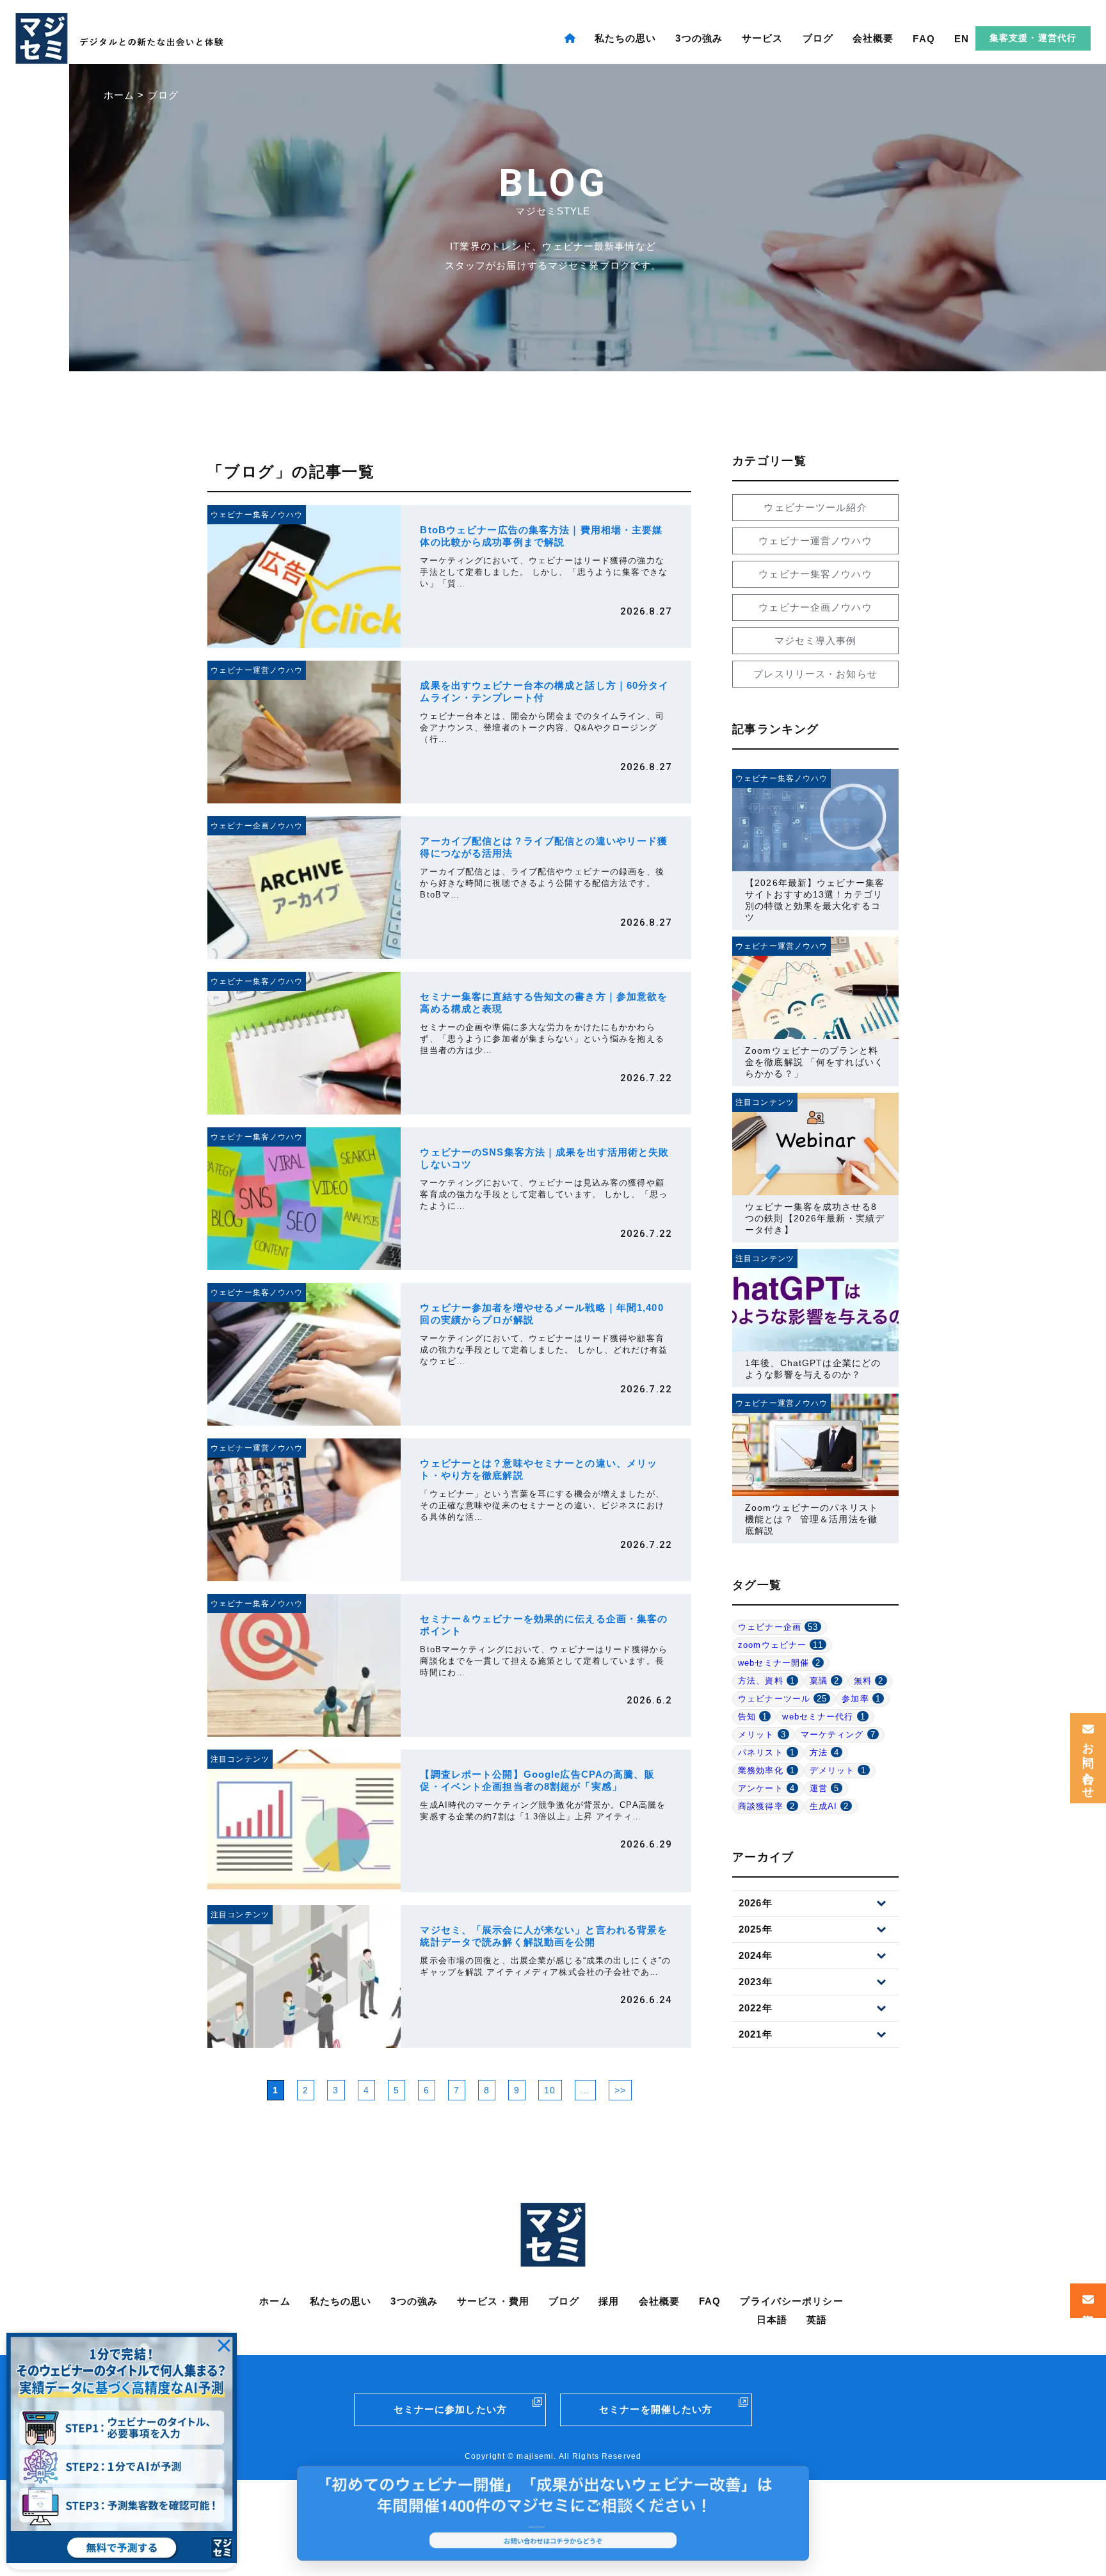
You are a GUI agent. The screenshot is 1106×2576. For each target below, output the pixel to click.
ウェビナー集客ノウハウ (815, 574)
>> (620, 2090)
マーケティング (838, 1735)
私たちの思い (626, 38)
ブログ (818, 38)
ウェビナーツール (782, 1699)
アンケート (766, 1788)
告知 (753, 1717)
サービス (763, 38)
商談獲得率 (766, 1806)
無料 (869, 1681)
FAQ (924, 39)
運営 (824, 1788)
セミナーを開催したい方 (656, 2409)
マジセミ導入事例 (816, 640)
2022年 (756, 2008)
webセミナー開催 (779, 1663)
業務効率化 (766, 1770)
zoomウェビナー (781, 1645)
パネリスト (766, 1752)
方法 (824, 1752)
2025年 (756, 1929)
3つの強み (699, 38)
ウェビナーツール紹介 (815, 507)
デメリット (838, 1770)
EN (962, 39)
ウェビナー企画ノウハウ (815, 607)
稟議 (824, 1681)
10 (550, 2090)
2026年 (756, 1903)
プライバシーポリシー (791, 2301)
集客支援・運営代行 (1033, 38)
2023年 (756, 1982)
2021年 (756, 2034)
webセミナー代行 (823, 1717)
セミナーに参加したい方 (450, 2409)
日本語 (772, 2320)
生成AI (829, 1806)
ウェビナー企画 (778, 1627)
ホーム (275, 2301)
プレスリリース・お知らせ (815, 674)
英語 (817, 2320)
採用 (609, 2301)
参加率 (861, 1699)
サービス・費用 (493, 2301)
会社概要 (873, 38)
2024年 (756, 1955)
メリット (762, 1735)
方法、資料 (766, 1681)
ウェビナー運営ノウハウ (815, 541)
